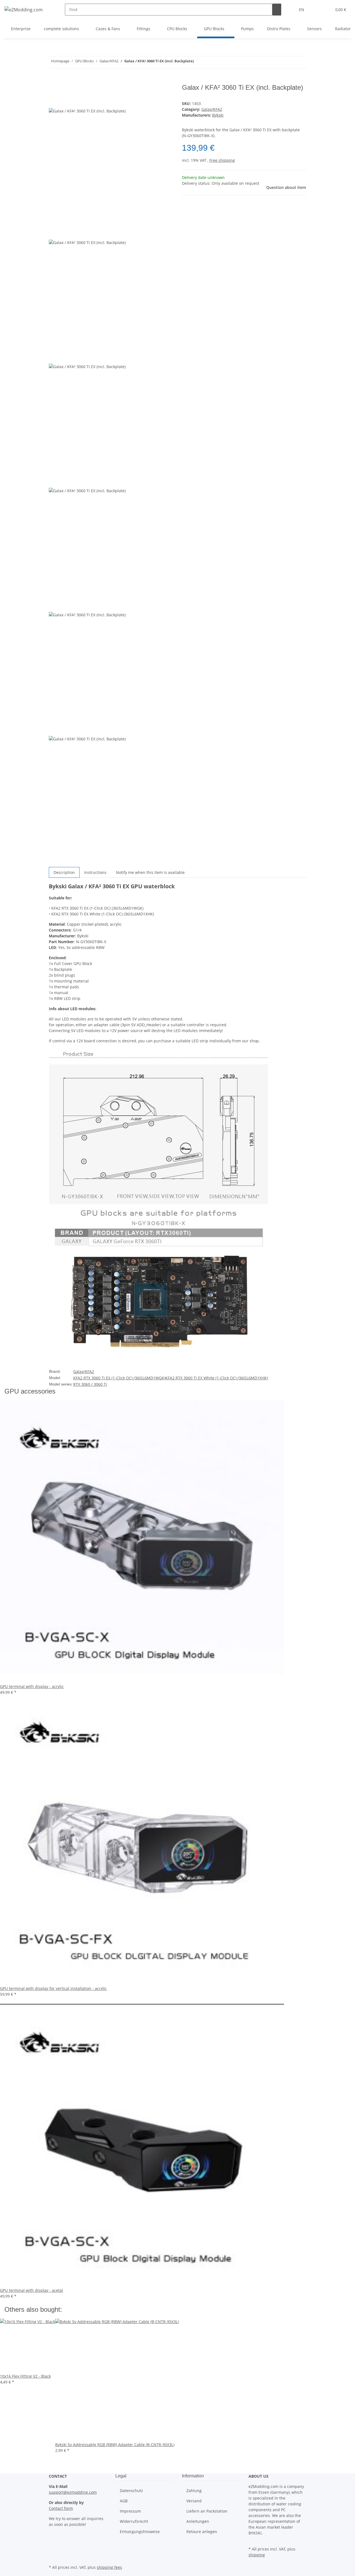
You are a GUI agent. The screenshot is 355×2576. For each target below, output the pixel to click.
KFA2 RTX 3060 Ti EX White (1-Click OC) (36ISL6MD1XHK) (217, 1378)
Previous (59, 235)
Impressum (130, 2511)
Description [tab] (64, 872)
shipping (257, 2555)
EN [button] (302, 10)
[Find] (277, 10)
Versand (194, 2501)
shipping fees (109, 2567)
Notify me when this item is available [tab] (150, 872)
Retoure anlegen (202, 2532)
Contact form (61, 2508)
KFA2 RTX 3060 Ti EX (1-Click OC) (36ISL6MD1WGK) (119, 1378)
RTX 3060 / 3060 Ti (90, 1384)
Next (55, 863)
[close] (53, 90)
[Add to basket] (53, 81)
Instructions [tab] (95, 872)
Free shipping (222, 160)
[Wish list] (325, 10)
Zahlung (194, 2491)
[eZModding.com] (24, 10)
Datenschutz (131, 2491)
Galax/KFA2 (212, 109)
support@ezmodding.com (73, 2492)
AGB (124, 2501)
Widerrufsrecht (134, 2521)
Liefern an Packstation (207, 2511)
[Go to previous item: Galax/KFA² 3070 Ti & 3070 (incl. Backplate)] (198, 62)
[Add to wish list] (53, 102)
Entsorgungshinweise (140, 2532)
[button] (316, 10)
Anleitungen (198, 2521)
